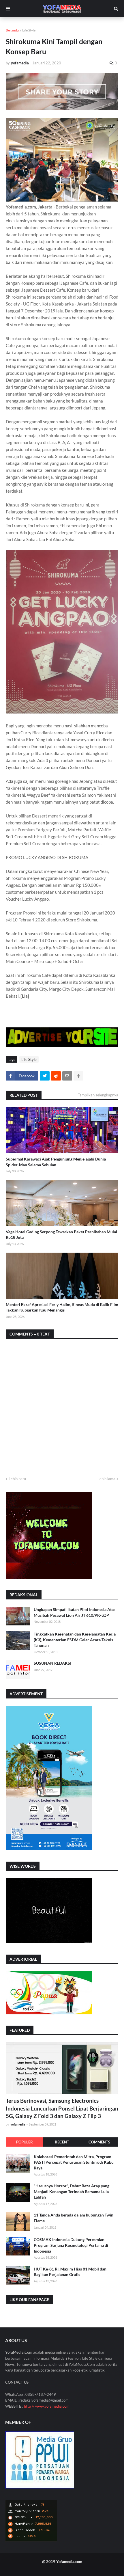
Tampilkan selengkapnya (98, 1095)
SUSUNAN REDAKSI (52, 1663)
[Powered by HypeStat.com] (31, 2540)
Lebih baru (17, 1479)
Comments (99, 2142)
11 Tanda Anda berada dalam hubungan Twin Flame (74, 2218)
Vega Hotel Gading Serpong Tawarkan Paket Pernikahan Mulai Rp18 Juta (61, 1235)
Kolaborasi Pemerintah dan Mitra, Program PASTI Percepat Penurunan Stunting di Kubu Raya (74, 2162)
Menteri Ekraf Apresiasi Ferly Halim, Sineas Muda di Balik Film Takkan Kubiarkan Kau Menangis (62, 1307)
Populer (25, 2142)
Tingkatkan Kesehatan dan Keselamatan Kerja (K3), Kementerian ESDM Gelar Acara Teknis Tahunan (75, 1640)
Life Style (29, 30)
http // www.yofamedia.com (47, 2406)
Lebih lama (106, 1479)
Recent (62, 2142)
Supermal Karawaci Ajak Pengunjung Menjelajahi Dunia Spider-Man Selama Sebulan (56, 1162)
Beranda (12, 30)
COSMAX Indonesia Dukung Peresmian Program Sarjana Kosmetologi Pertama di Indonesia (71, 2245)
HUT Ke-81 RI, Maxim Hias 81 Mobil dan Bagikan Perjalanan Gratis (70, 2272)
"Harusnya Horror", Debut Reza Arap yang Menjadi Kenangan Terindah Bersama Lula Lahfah (72, 2191)
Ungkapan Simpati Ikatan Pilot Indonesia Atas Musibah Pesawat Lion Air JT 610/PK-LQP (75, 1612)
